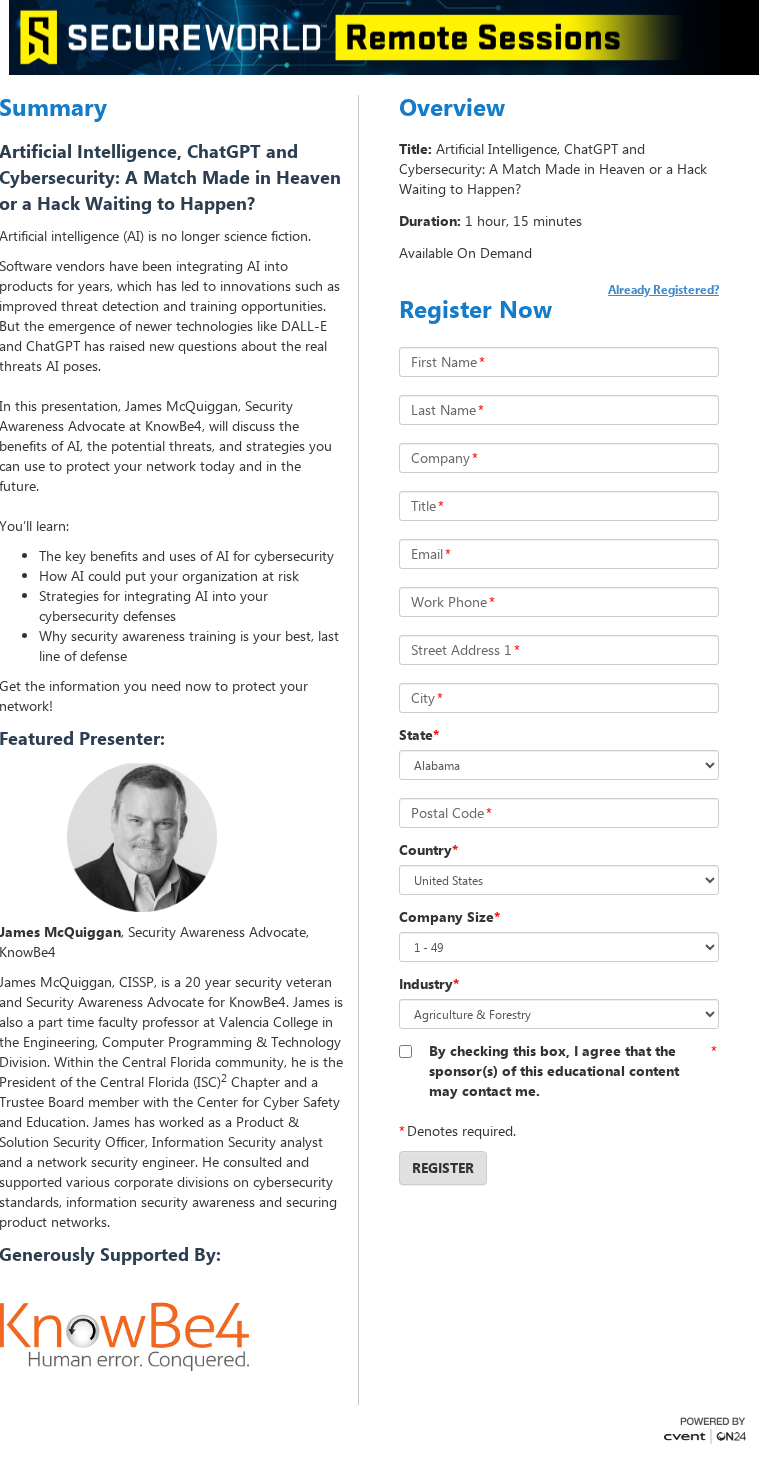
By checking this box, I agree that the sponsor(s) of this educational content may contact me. (554, 1070)
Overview (452, 107)
